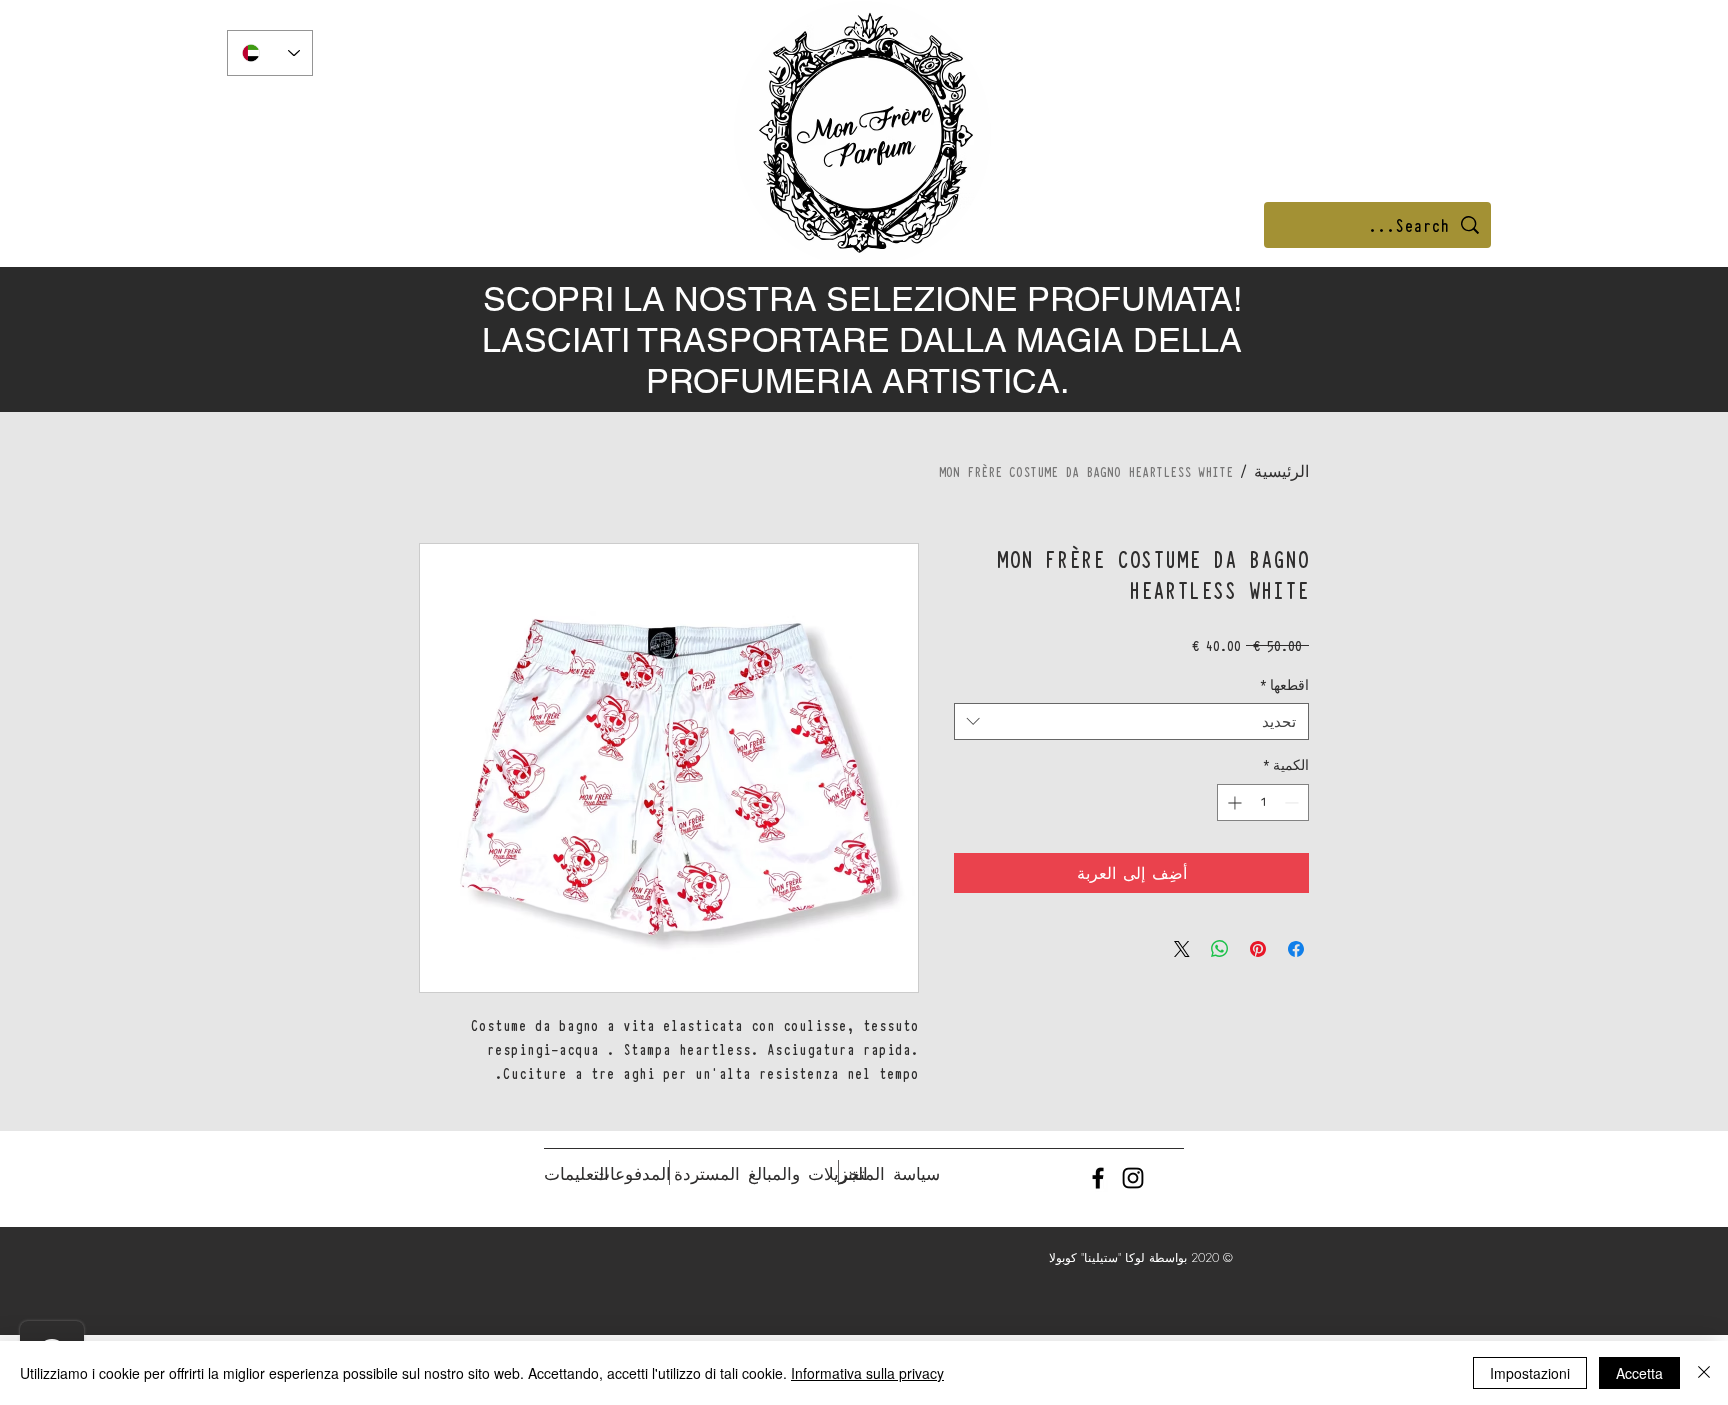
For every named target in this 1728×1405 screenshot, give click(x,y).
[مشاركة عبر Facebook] (1296, 949)
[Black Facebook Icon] (1098, 1178)
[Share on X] (1182, 949)
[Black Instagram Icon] (1133, 1178)
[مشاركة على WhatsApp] (1220, 949)
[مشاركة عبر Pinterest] (1258, 949)
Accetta (1639, 1373)
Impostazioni (1530, 1373)
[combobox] (1131, 722)
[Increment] (1232, 802)
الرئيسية (1281, 471)
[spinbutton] (1263, 802)
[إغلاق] (1704, 1373)
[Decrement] (1293, 802)
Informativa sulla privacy (867, 1373)
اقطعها (1284, 685)
